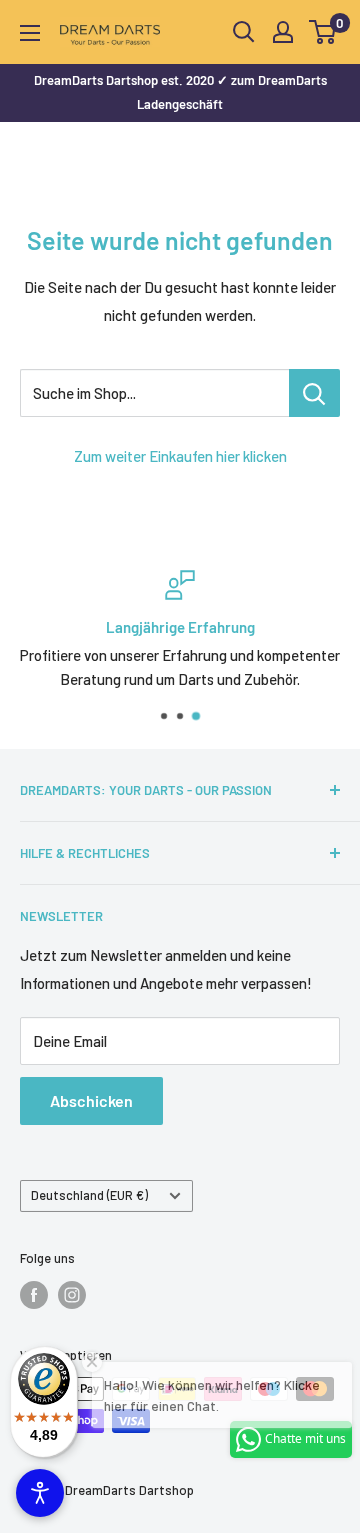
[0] (323, 32)
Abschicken (91, 1100)
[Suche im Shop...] (314, 393)
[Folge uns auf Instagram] (72, 1295)
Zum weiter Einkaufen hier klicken (180, 456)
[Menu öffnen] (30, 33)
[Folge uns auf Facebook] (34, 1295)
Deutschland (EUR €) (89, 1195)
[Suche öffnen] (244, 32)
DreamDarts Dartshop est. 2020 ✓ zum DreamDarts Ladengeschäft (180, 92)
